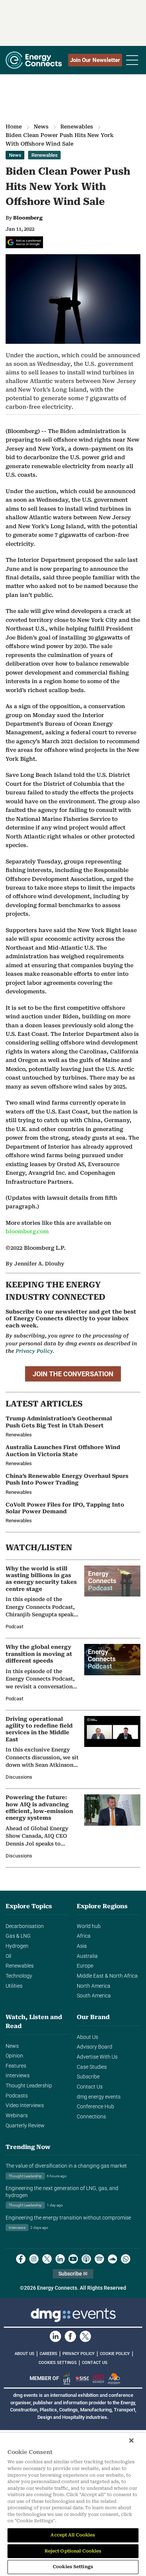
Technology (19, 1976)
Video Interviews (25, 2105)
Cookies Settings (58, 2363)
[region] (73, 2504)
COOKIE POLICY (115, 2354)
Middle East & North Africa (107, 1976)
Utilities (14, 1986)
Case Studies (92, 2067)
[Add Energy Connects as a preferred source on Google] (24, 242)
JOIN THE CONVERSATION (73, 1374)
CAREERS (48, 2354)
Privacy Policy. (35, 1351)
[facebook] (21, 2259)
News (41, 127)
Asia (82, 1946)
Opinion (14, 2056)
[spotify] (99, 2259)
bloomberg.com (27, 1232)
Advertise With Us (97, 2057)
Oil (8, 1956)
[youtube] (73, 2259)
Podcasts (17, 2096)
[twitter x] (47, 2259)
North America (94, 1986)
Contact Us (90, 2087)
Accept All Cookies (73, 2535)
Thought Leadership (29, 2086)
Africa (84, 1936)
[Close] (131, 2440)
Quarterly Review (25, 2126)
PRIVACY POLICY (79, 2354)
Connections (91, 2117)
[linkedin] (60, 2259)
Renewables (77, 127)
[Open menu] (132, 60)
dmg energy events (99, 2097)
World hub (89, 1926)
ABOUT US (25, 2354)
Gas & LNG (18, 1936)
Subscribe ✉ (73, 2274)
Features (16, 2066)
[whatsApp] (126, 2259)
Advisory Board (95, 2047)
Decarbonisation (25, 1926)
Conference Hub (95, 2107)
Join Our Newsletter (95, 60)
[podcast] (86, 2259)
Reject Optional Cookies (73, 2551)
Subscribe (88, 2077)
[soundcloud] (112, 2259)
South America (94, 1996)
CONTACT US (95, 2363)
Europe (85, 1966)
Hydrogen (17, 1946)
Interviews (18, 2076)
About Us (87, 2037)
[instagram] (34, 2259)
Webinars (17, 2116)
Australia (87, 1956)
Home (14, 127)
